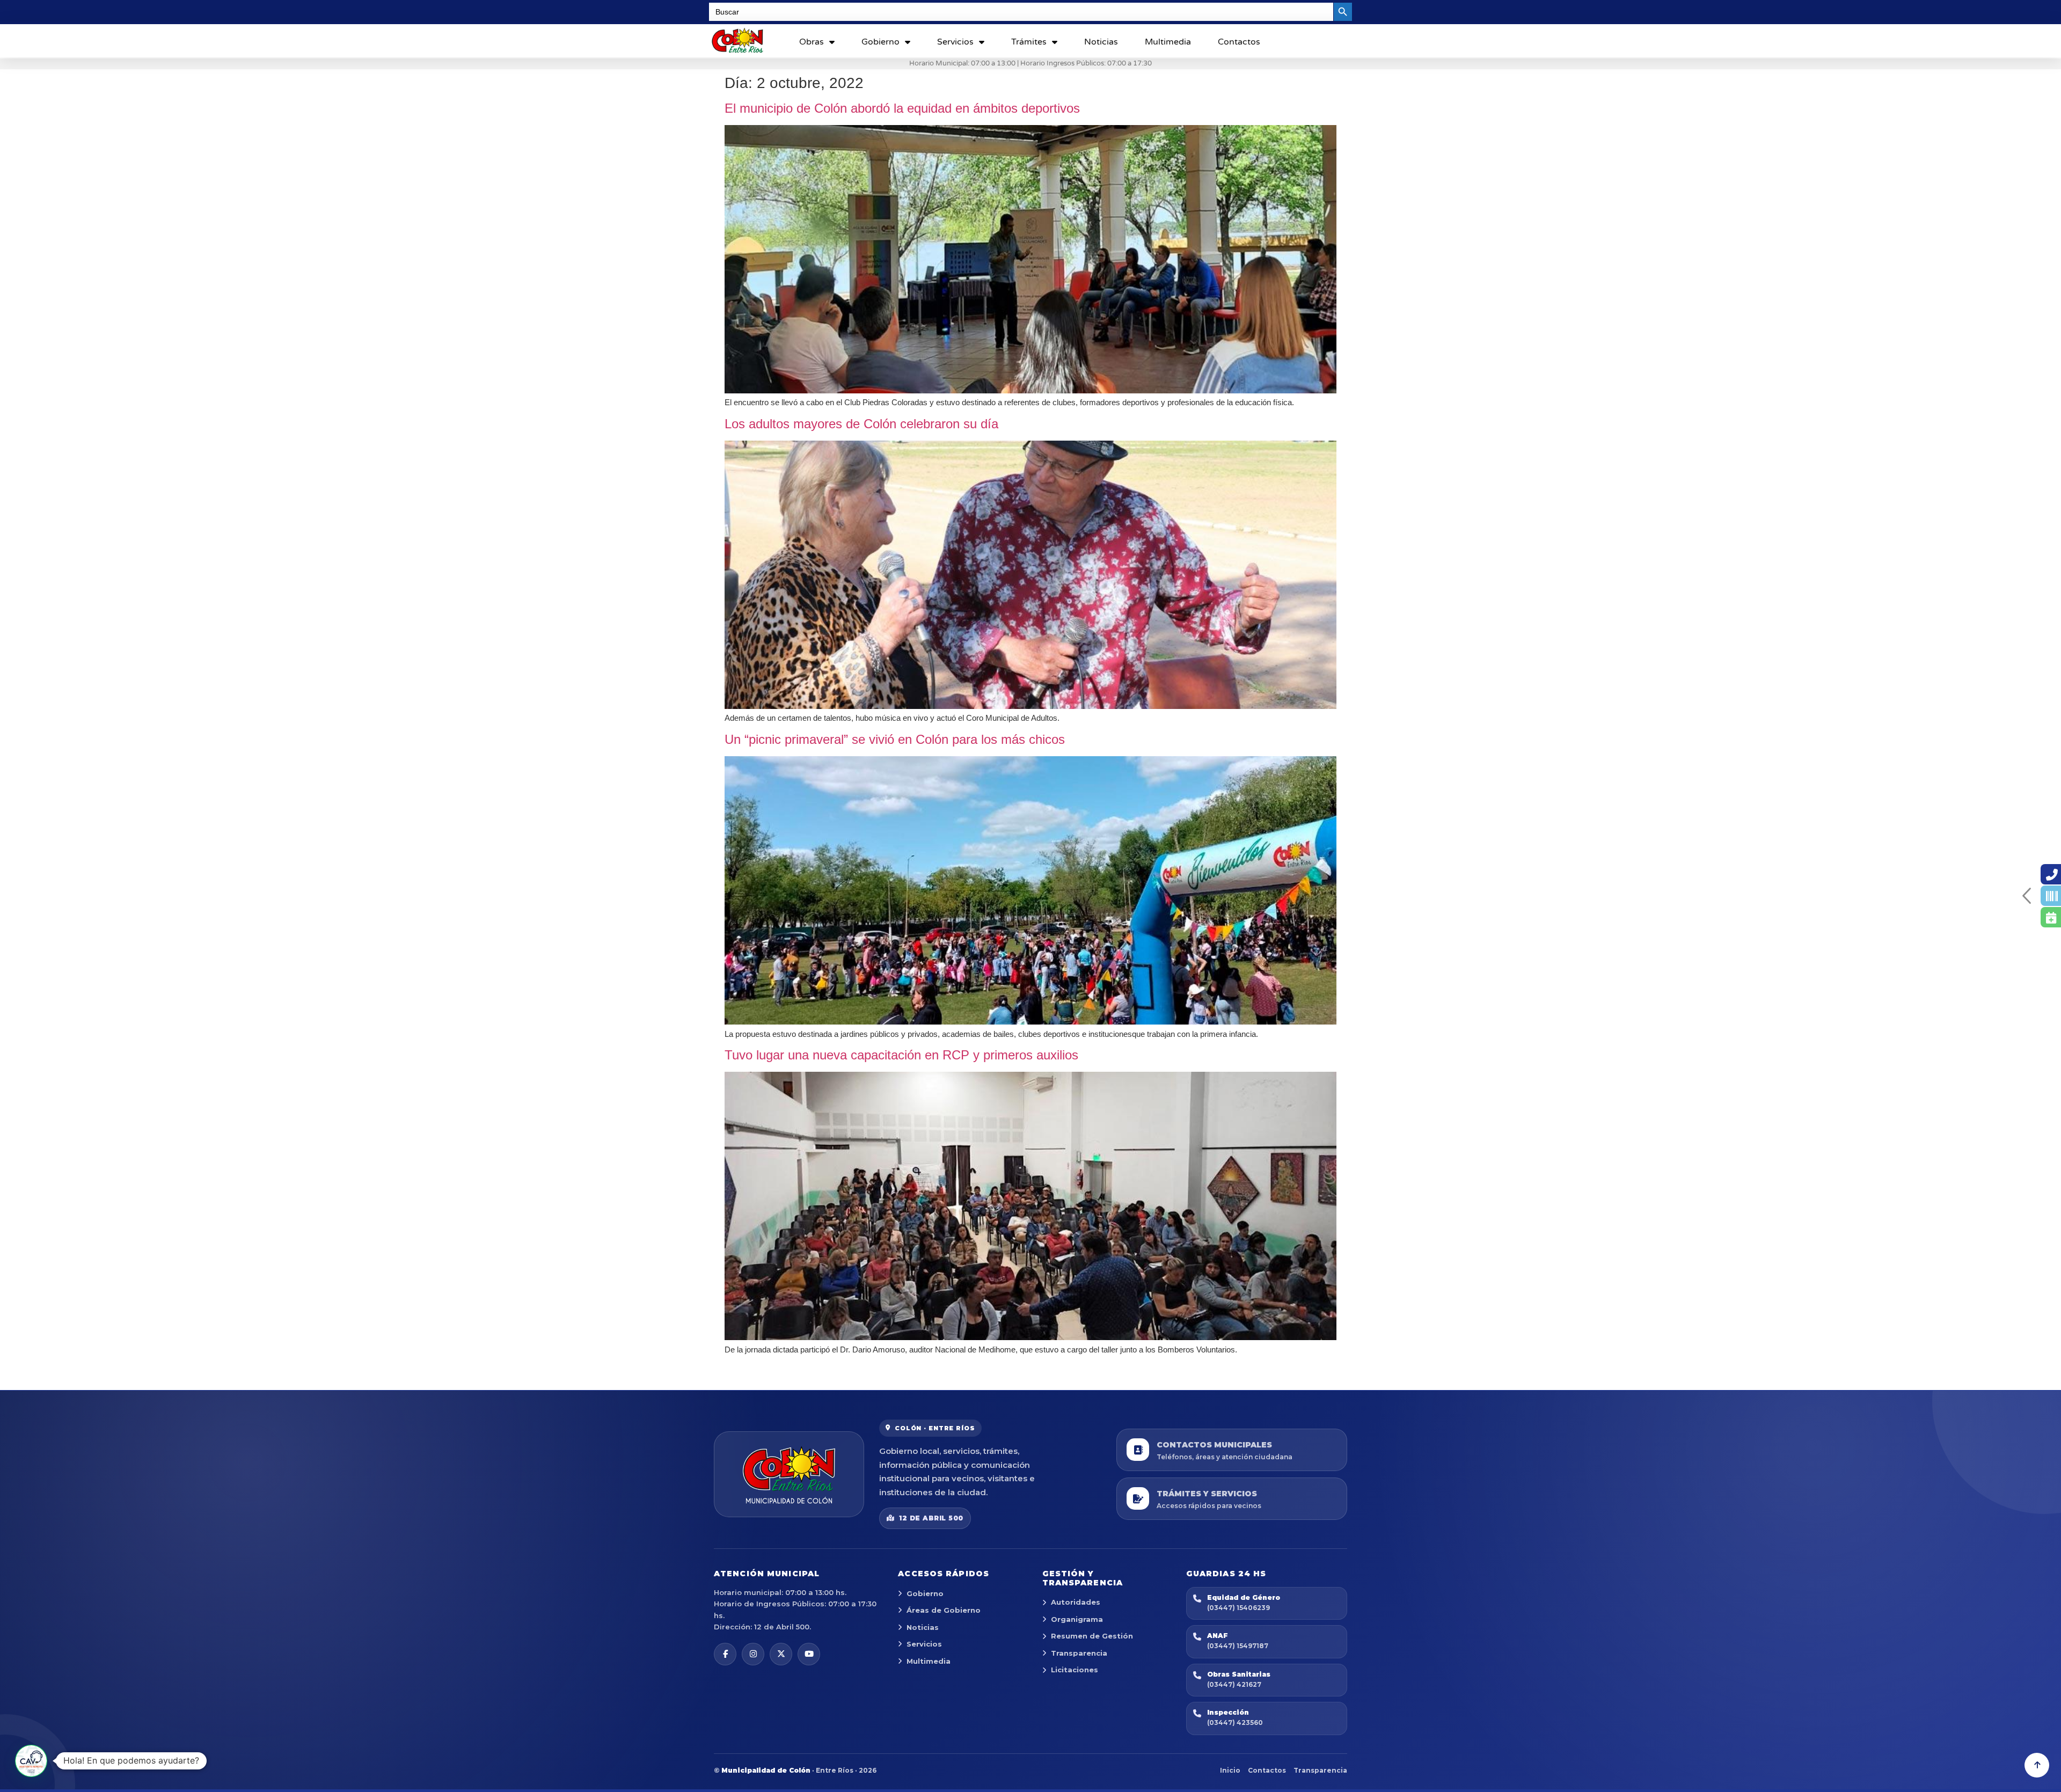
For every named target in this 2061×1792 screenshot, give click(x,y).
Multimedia (1168, 42)
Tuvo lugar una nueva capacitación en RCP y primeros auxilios (901, 1055)
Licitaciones (1075, 1670)
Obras (812, 42)
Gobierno (880, 42)
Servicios (955, 42)
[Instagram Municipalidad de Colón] (753, 1654)
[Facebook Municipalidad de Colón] (725, 1654)
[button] (31, 1761)
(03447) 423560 (1235, 1722)
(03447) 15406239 (1238, 1608)
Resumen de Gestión (1092, 1636)
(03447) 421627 (1234, 1684)
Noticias (1101, 42)
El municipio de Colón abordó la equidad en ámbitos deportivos (902, 108)
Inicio (1230, 1770)
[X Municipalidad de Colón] (781, 1654)
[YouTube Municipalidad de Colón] (809, 1654)
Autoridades (1076, 1602)
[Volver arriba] (2037, 1765)
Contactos (1239, 42)
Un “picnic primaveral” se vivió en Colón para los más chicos (895, 739)
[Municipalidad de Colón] (789, 1474)
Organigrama (1077, 1619)
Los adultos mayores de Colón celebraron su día (861, 424)
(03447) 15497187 (1238, 1646)
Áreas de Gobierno (944, 1610)
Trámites (1029, 42)
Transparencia (1079, 1653)
